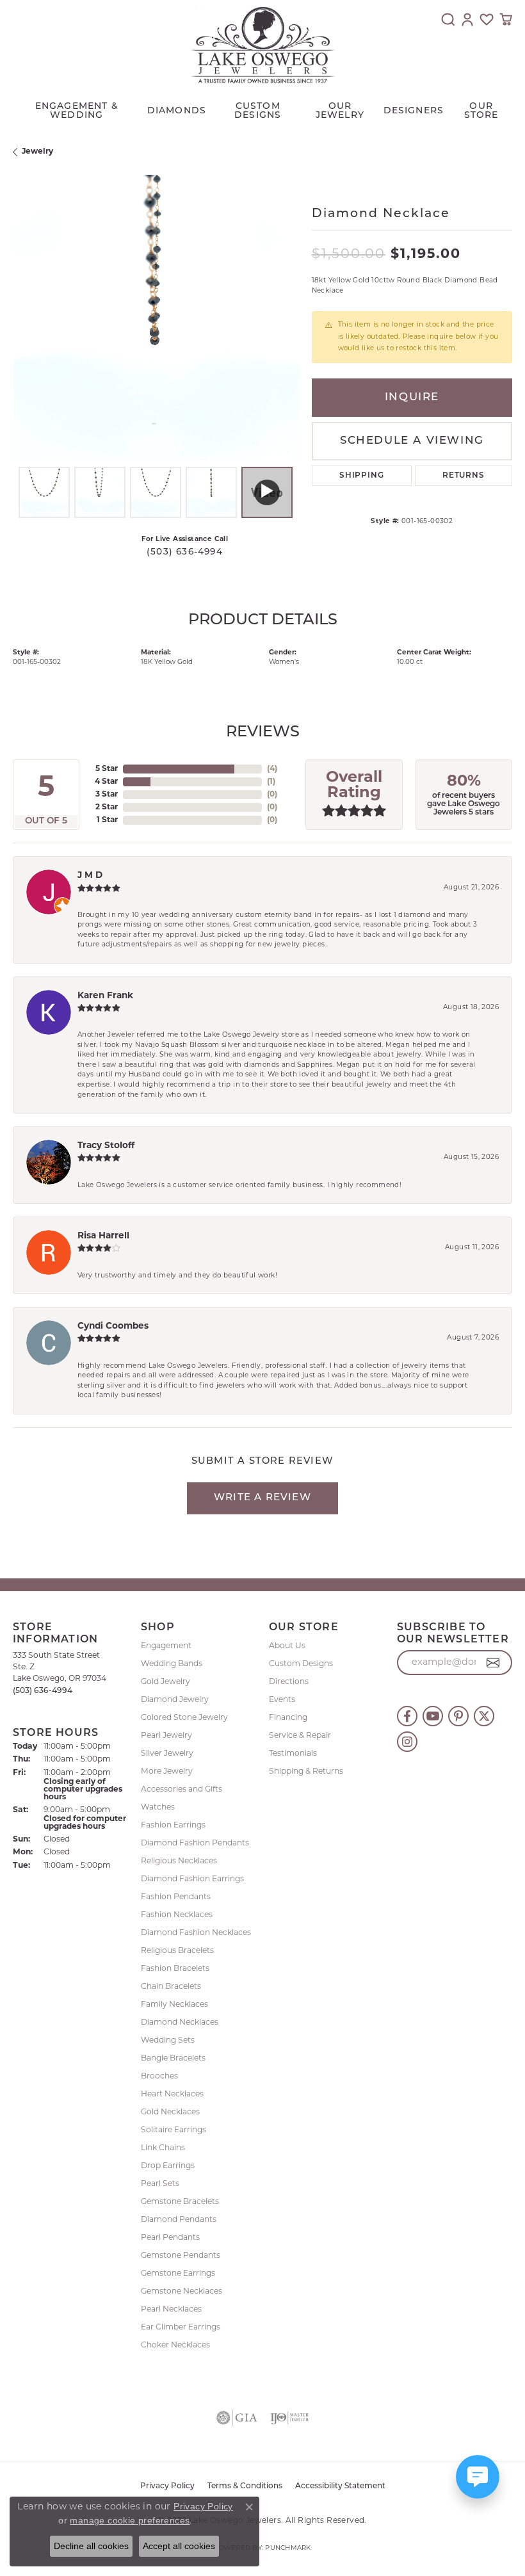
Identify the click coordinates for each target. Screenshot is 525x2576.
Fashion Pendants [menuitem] (176, 1897)
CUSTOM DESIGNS (258, 111)
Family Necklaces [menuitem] (174, 2005)
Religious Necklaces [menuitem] (179, 1861)
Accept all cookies (179, 2546)
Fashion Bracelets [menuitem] (175, 1969)
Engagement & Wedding (77, 111)
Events (282, 1700)
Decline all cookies (91, 2546)
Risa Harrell (103, 1236)
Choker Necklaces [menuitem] (175, 2345)
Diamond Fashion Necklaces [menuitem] (196, 1933)
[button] (448, 19)
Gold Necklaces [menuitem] (170, 2112)
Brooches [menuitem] (159, 2077)
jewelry (37, 152)
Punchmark (288, 2548)
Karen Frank (105, 996)
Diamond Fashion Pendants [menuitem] (195, 1843)
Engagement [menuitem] (166, 1646)
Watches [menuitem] (158, 1808)
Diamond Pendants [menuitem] (179, 2220)
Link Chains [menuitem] (163, 2148)
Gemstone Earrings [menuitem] (178, 2274)
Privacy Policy (203, 2506)
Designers (414, 111)
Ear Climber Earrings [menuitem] (181, 2328)
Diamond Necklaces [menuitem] (180, 2023)
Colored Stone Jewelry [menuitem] (184, 1718)
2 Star (107, 807)
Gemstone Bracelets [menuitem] (180, 2202)
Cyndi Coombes (113, 1326)
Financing (288, 1718)
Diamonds (177, 111)
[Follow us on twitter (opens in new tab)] (484, 1716)
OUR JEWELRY (340, 111)
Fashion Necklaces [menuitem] (177, 1915)
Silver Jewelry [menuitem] (167, 1754)
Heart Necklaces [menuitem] (172, 2094)
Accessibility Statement (340, 2486)
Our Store (481, 111)
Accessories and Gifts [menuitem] (182, 1790)
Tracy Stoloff (106, 1146)
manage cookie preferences (130, 2520)
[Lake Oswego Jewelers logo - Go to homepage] (263, 45)
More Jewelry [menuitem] (167, 1772)
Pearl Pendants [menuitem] (170, 2238)
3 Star (107, 795)
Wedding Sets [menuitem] (168, 2041)
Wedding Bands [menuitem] (172, 1664)
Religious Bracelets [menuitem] (177, 1951)
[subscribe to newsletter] (493, 1663)
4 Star (106, 782)
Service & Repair (300, 1736)
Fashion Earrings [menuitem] (173, 1826)
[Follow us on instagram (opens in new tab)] (407, 1742)
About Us (287, 1646)
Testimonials (293, 1754)
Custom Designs (301, 1664)
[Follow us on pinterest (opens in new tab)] (458, 1716)
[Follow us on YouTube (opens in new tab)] (433, 1716)
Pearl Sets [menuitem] (160, 2184)
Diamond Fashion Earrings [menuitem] (192, 1879)
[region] (156, 318)
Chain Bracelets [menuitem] (171, 1987)
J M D (90, 876)
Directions (289, 1682)
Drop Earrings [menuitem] (168, 2166)
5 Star (107, 769)
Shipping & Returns (306, 1772)
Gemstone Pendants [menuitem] (181, 2256)
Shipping (361, 476)
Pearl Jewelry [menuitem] (166, 1736)
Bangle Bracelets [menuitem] (173, 2059)
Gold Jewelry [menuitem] (166, 1682)
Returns (464, 476)
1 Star (107, 820)
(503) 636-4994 (185, 552)
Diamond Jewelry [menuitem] (175, 1700)
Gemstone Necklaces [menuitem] (182, 2292)
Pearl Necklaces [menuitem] (171, 2310)
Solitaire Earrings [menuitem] (174, 2130)
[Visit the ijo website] (289, 2418)
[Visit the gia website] (237, 2418)
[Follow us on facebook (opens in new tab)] (407, 1716)
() (272, 769)
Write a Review (262, 1498)
